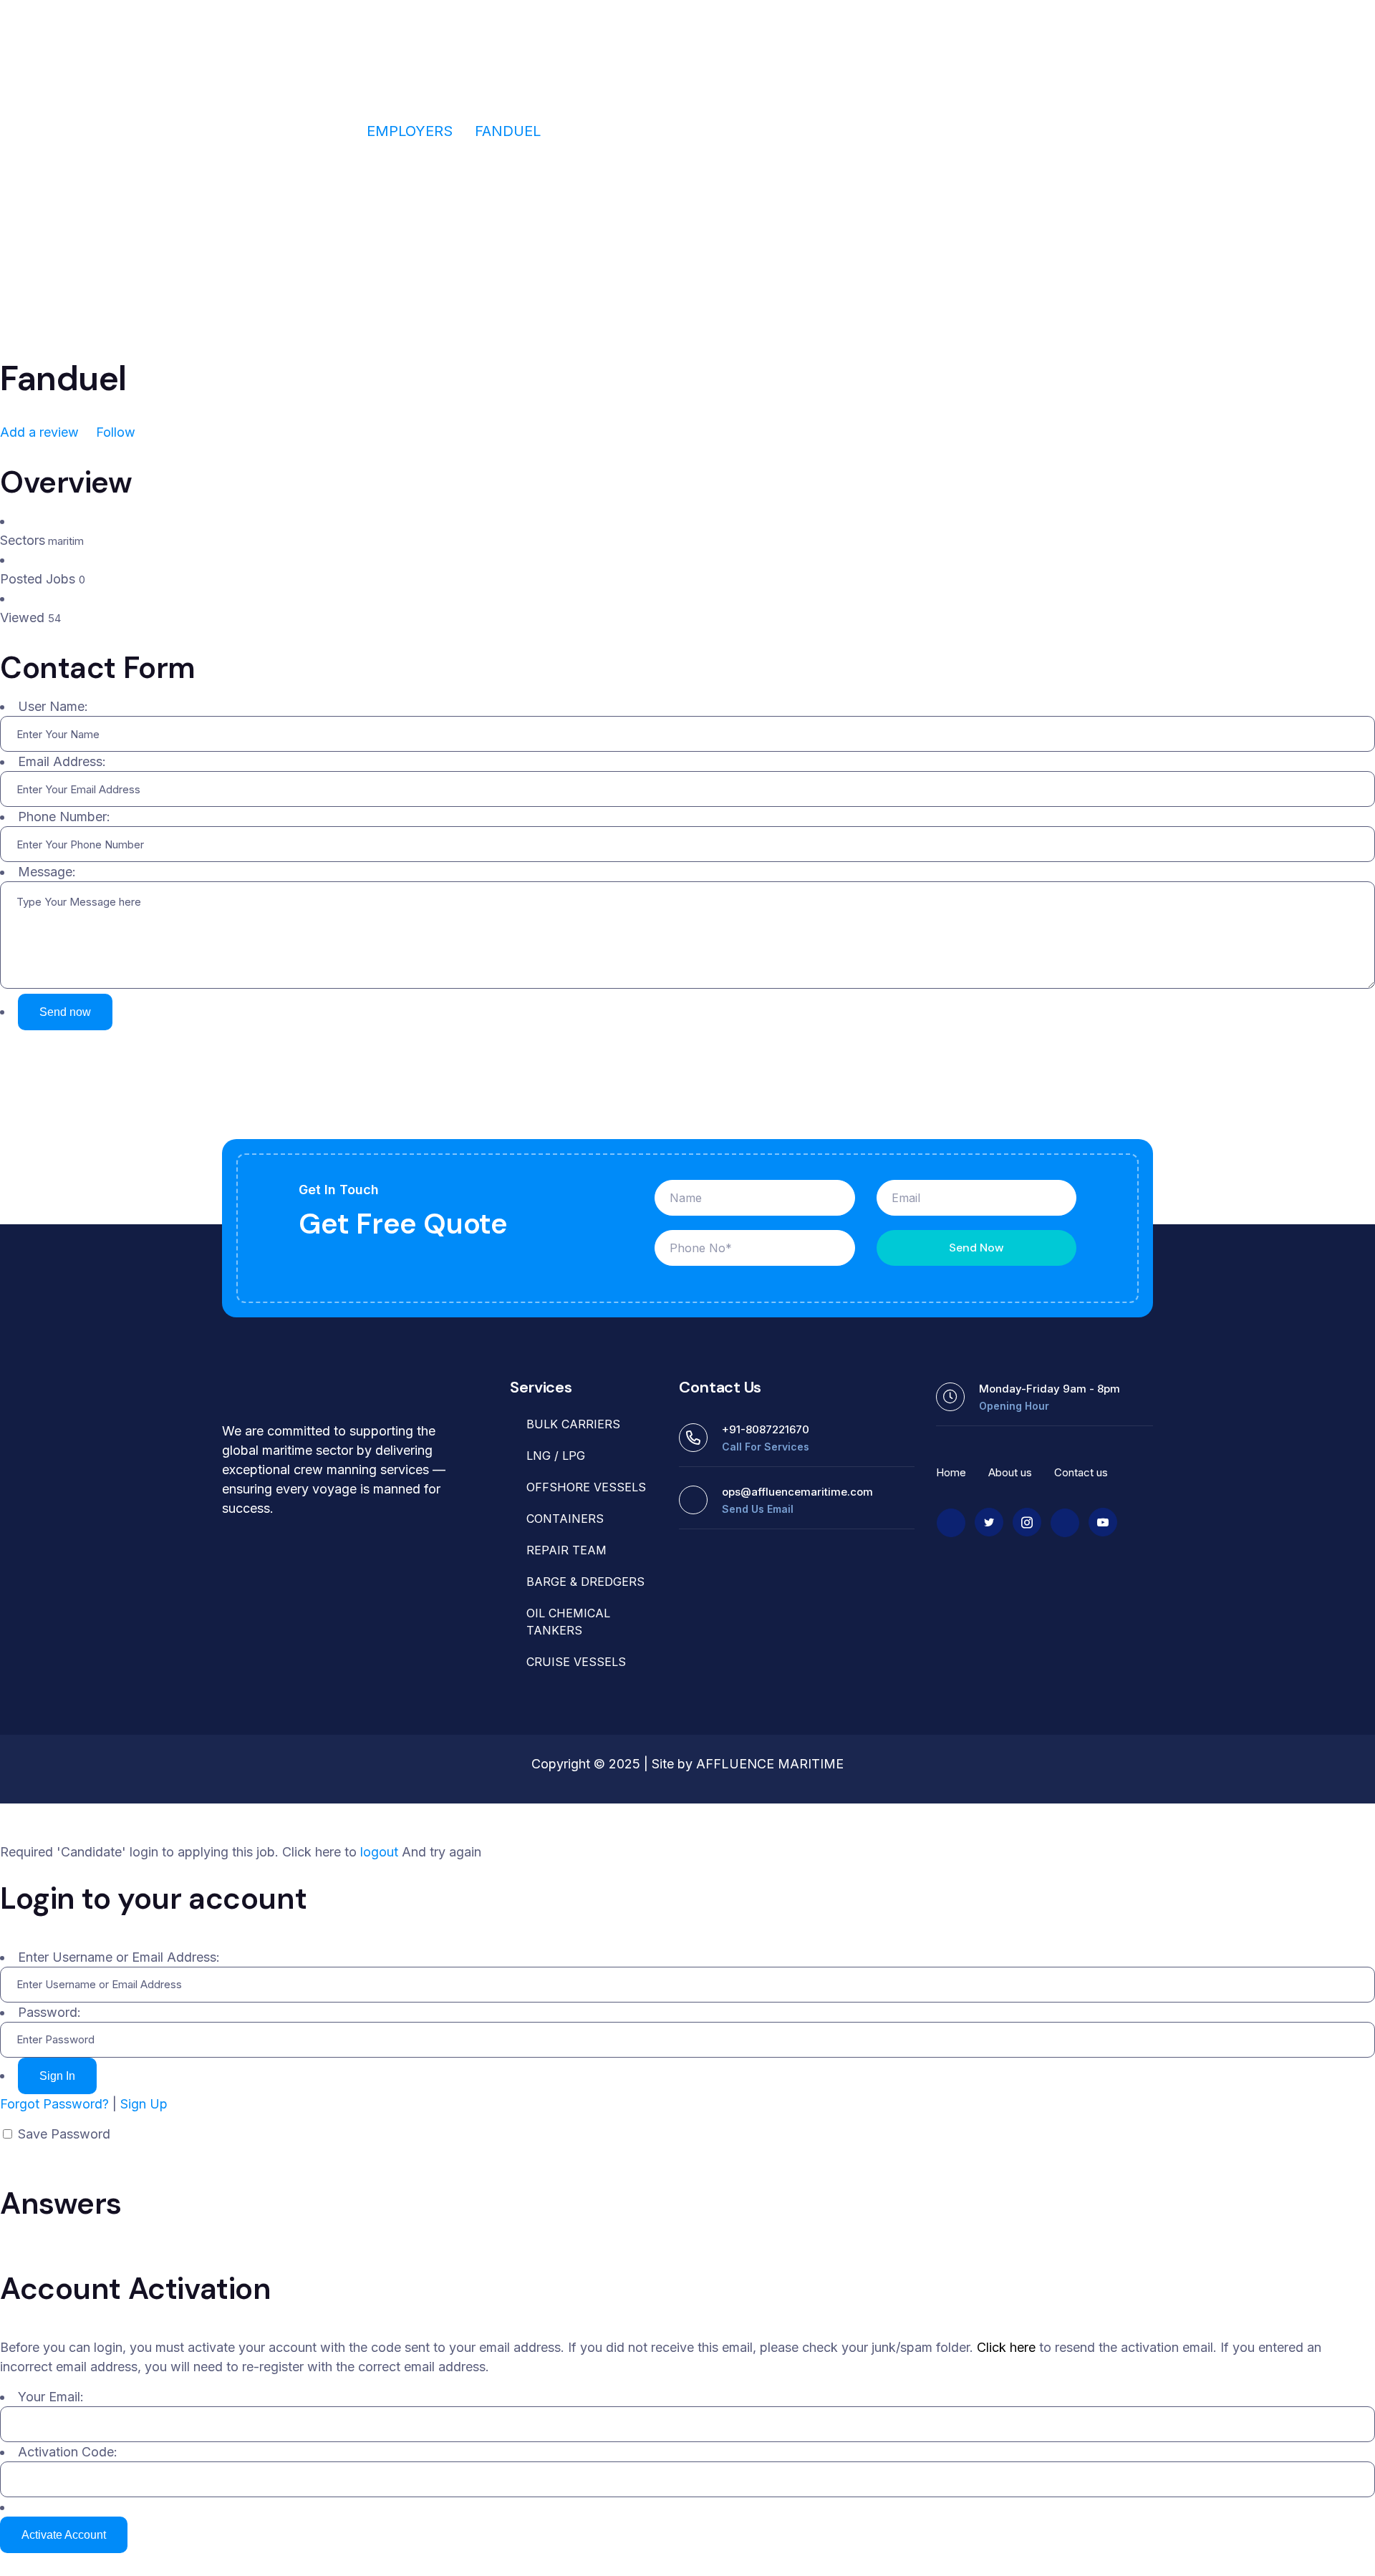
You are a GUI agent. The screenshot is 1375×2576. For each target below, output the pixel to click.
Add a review (41, 432)
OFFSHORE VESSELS (586, 1487)
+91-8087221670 (766, 1429)
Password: (49, 2012)
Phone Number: (64, 817)
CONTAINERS (565, 1519)
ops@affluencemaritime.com (797, 1492)
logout (379, 1852)
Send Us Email (758, 1509)
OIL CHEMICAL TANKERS (568, 1622)
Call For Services (766, 1447)
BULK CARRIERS (573, 1424)
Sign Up (144, 2104)
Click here (1006, 2347)
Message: (47, 872)
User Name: (53, 706)
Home (323, 131)
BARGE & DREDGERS (585, 1582)
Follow (114, 432)
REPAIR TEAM (566, 1550)
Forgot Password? (54, 2104)
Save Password (64, 2134)
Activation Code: (68, 2452)
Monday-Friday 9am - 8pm (1050, 1389)
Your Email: (51, 2397)
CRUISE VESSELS (576, 1662)
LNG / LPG (556, 1456)
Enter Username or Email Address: (119, 1957)
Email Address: (62, 761)
